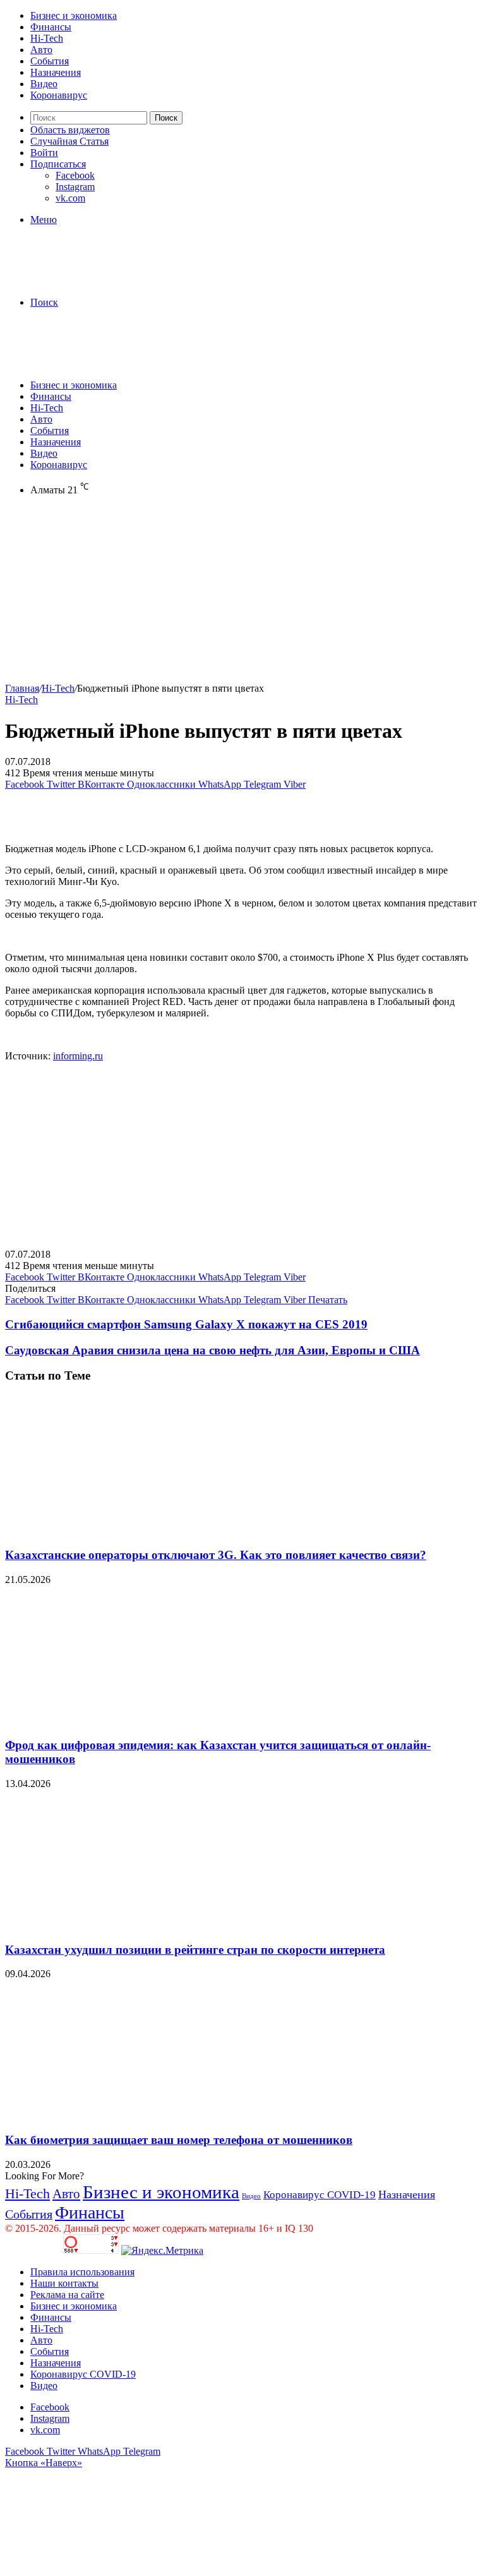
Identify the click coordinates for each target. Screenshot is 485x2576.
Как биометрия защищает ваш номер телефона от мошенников (179, 2140)
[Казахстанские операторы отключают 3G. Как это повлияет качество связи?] (128, 1530)
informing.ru (78, 1056)
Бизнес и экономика (74, 15)
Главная (22, 688)
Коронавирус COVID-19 (320, 2195)
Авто (41, 50)
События (50, 61)
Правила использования (82, 2272)
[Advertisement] (242, 594)
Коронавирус (59, 95)
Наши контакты (64, 2283)
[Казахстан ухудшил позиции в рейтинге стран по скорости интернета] (128, 1925)
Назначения (56, 72)
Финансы (51, 27)
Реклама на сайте (67, 2295)
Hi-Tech (47, 38)
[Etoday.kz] (100, 281)
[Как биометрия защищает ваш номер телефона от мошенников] (128, 2115)
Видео (44, 84)
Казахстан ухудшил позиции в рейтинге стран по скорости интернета (195, 1950)
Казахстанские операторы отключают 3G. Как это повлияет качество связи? (216, 1555)
